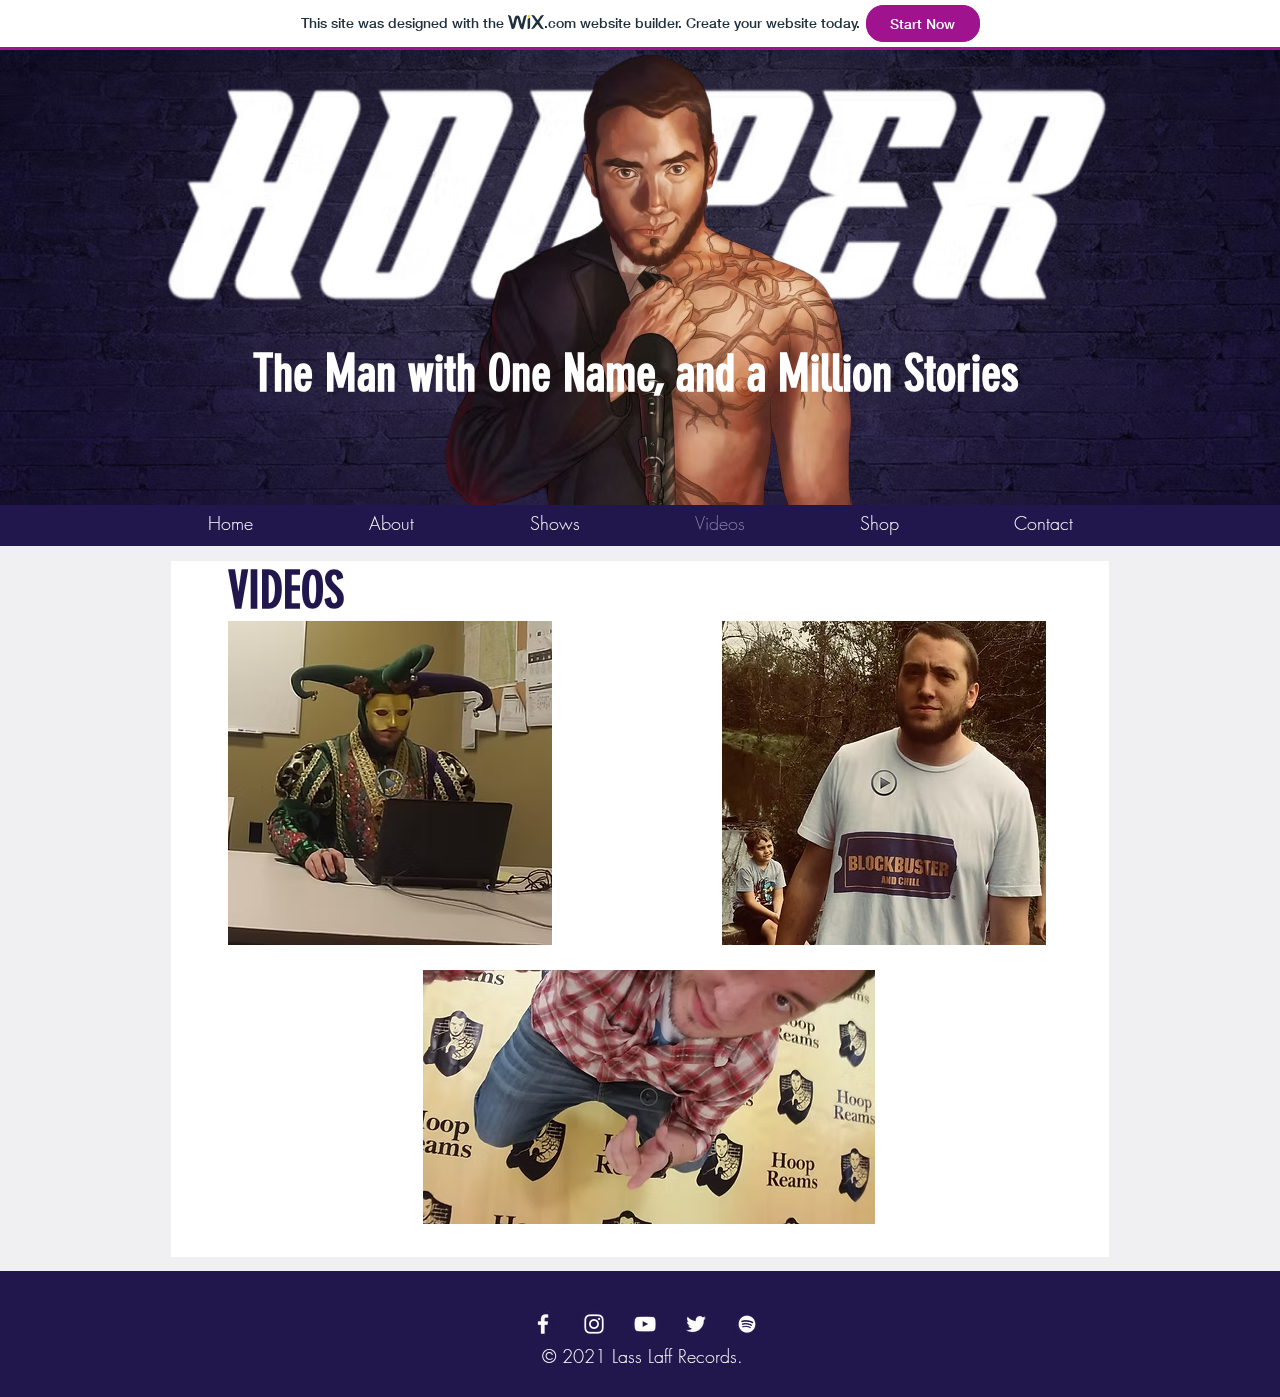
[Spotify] (747, 1324)
